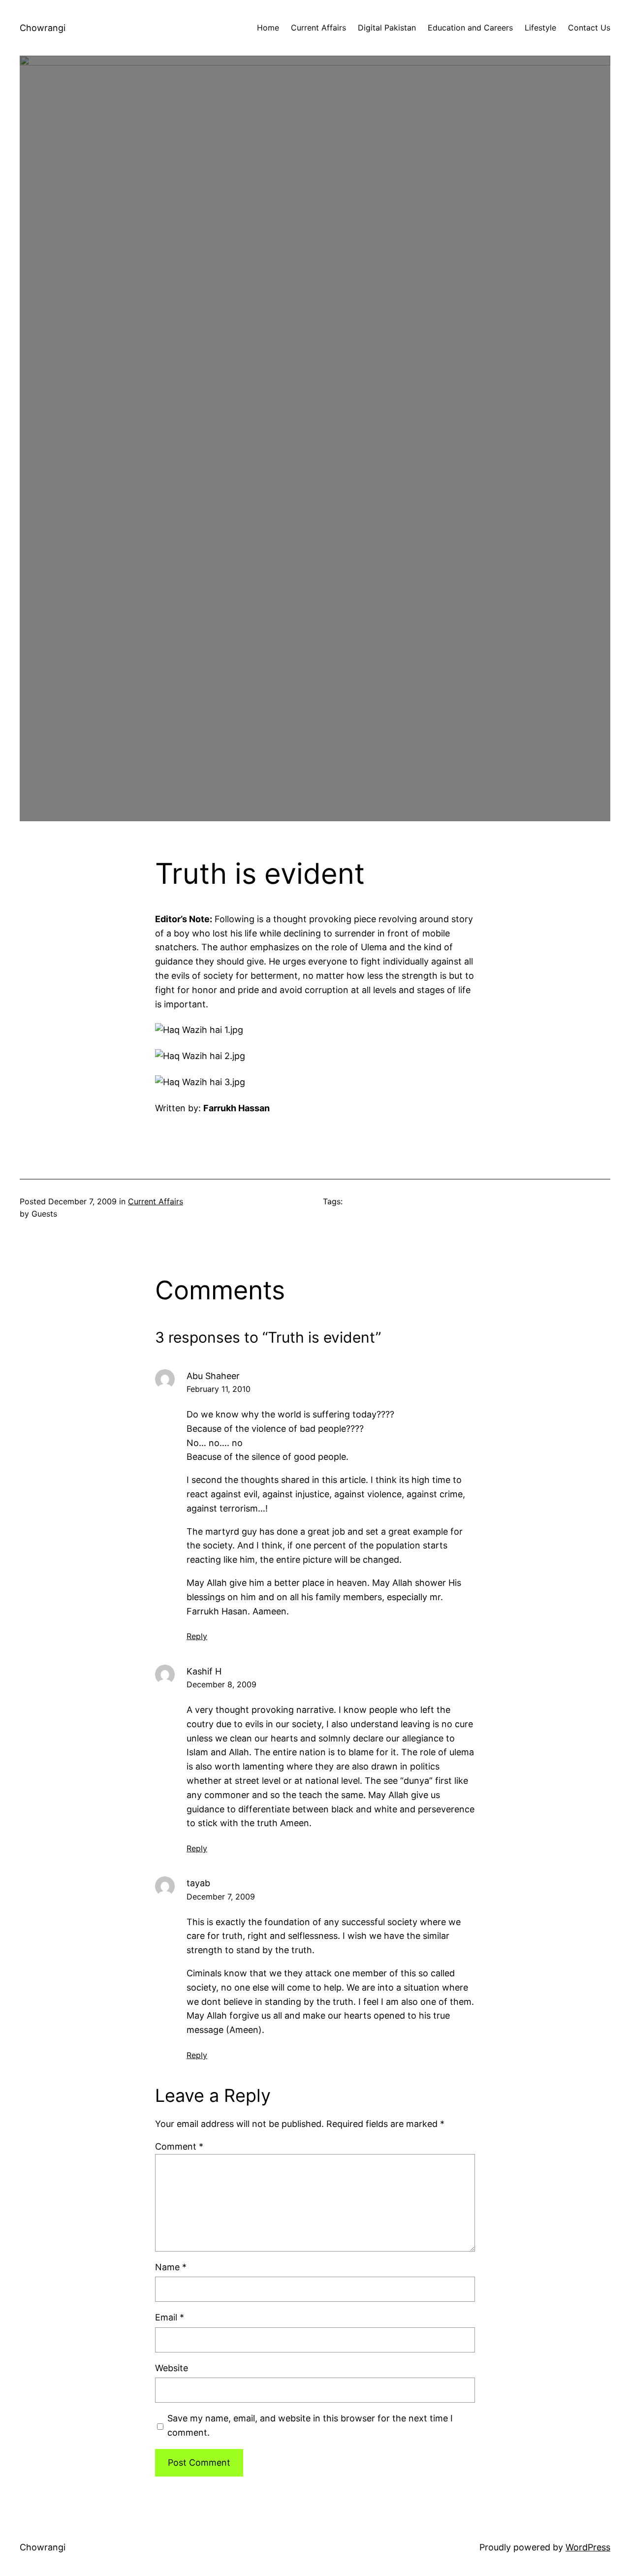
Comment (179, 2146)
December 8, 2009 (221, 1684)
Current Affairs (156, 1201)
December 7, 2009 (221, 1897)
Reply (197, 1636)
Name (171, 2267)
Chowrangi (43, 28)
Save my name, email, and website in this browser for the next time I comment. (310, 2425)
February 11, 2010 (219, 1389)
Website (172, 2368)
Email (170, 2317)
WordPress (588, 2547)
